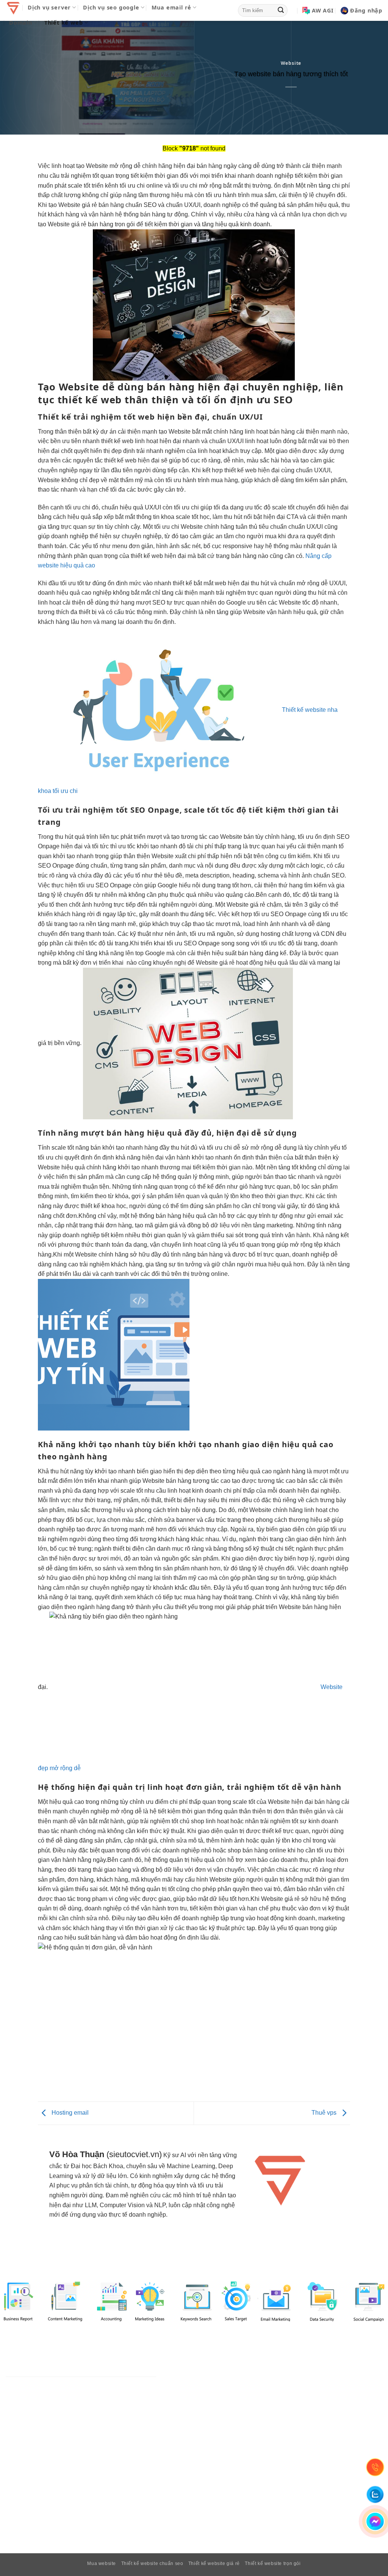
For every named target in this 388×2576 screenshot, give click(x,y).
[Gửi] (281, 11)
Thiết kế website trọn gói (273, 2563)
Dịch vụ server (49, 7)
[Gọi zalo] (375, 2495)
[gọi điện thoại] (375, 2467)
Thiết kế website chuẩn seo (152, 2563)
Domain (21, 23)
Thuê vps (325, 2113)
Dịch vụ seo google (111, 7)
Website (291, 63)
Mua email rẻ (172, 7)
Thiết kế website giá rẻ (214, 2563)
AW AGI (323, 10)
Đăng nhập (366, 10)
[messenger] (375, 2522)
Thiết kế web (64, 23)
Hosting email (69, 2113)
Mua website (102, 2563)
